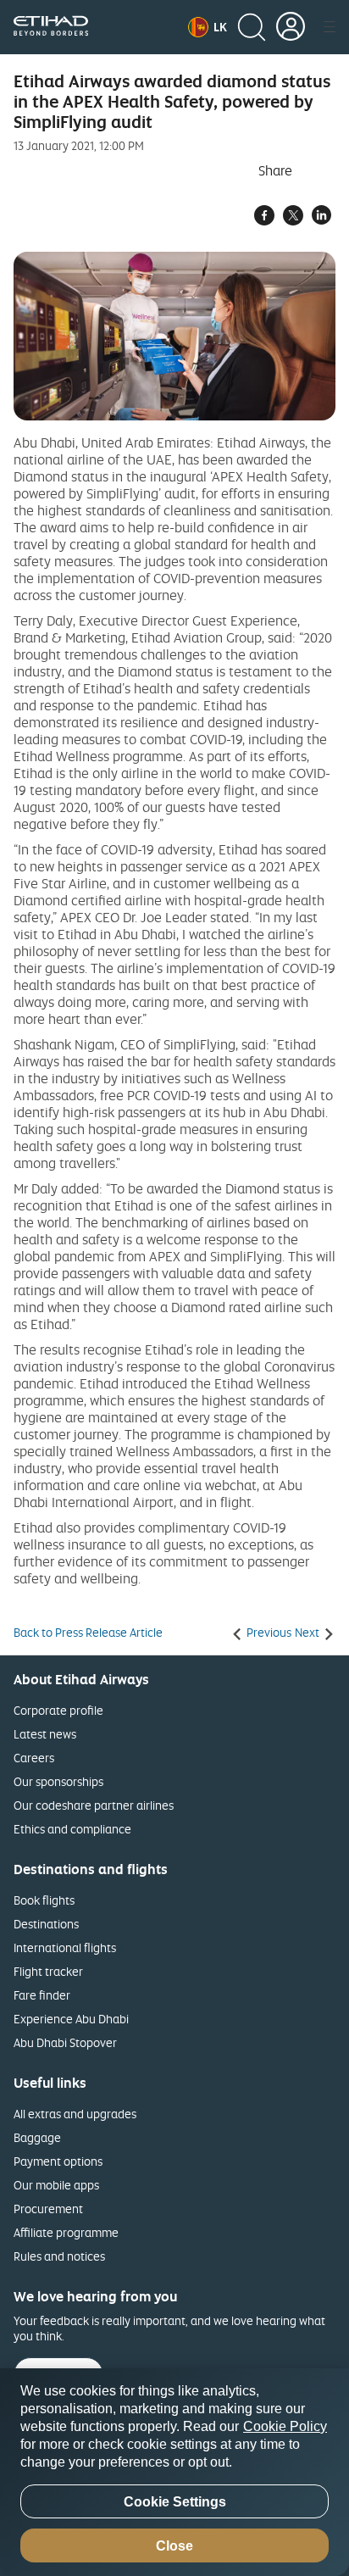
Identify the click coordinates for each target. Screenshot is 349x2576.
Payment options (58, 2161)
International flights (65, 1947)
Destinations (46, 1924)
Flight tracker (48, 1971)
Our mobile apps (56, 2185)
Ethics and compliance (72, 1829)
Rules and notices (59, 2256)
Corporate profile (58, 1710)
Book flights (44, 1900)
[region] (174, 2472)
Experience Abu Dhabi (71, 2019)
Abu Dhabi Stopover (65, 2042)
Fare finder (42, 1995)
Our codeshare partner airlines (94, 1805)
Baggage (37, 2137)
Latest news (45, 1734)
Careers (34, 1758)
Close (174, 2546)
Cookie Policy (285, 2426)
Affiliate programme (66, 2232)
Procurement (48, 2209)
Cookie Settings (175, 2502)
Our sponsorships (58, 1781)
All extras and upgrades (75, 2114)
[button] (208, 27)
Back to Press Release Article (88, 1633)
